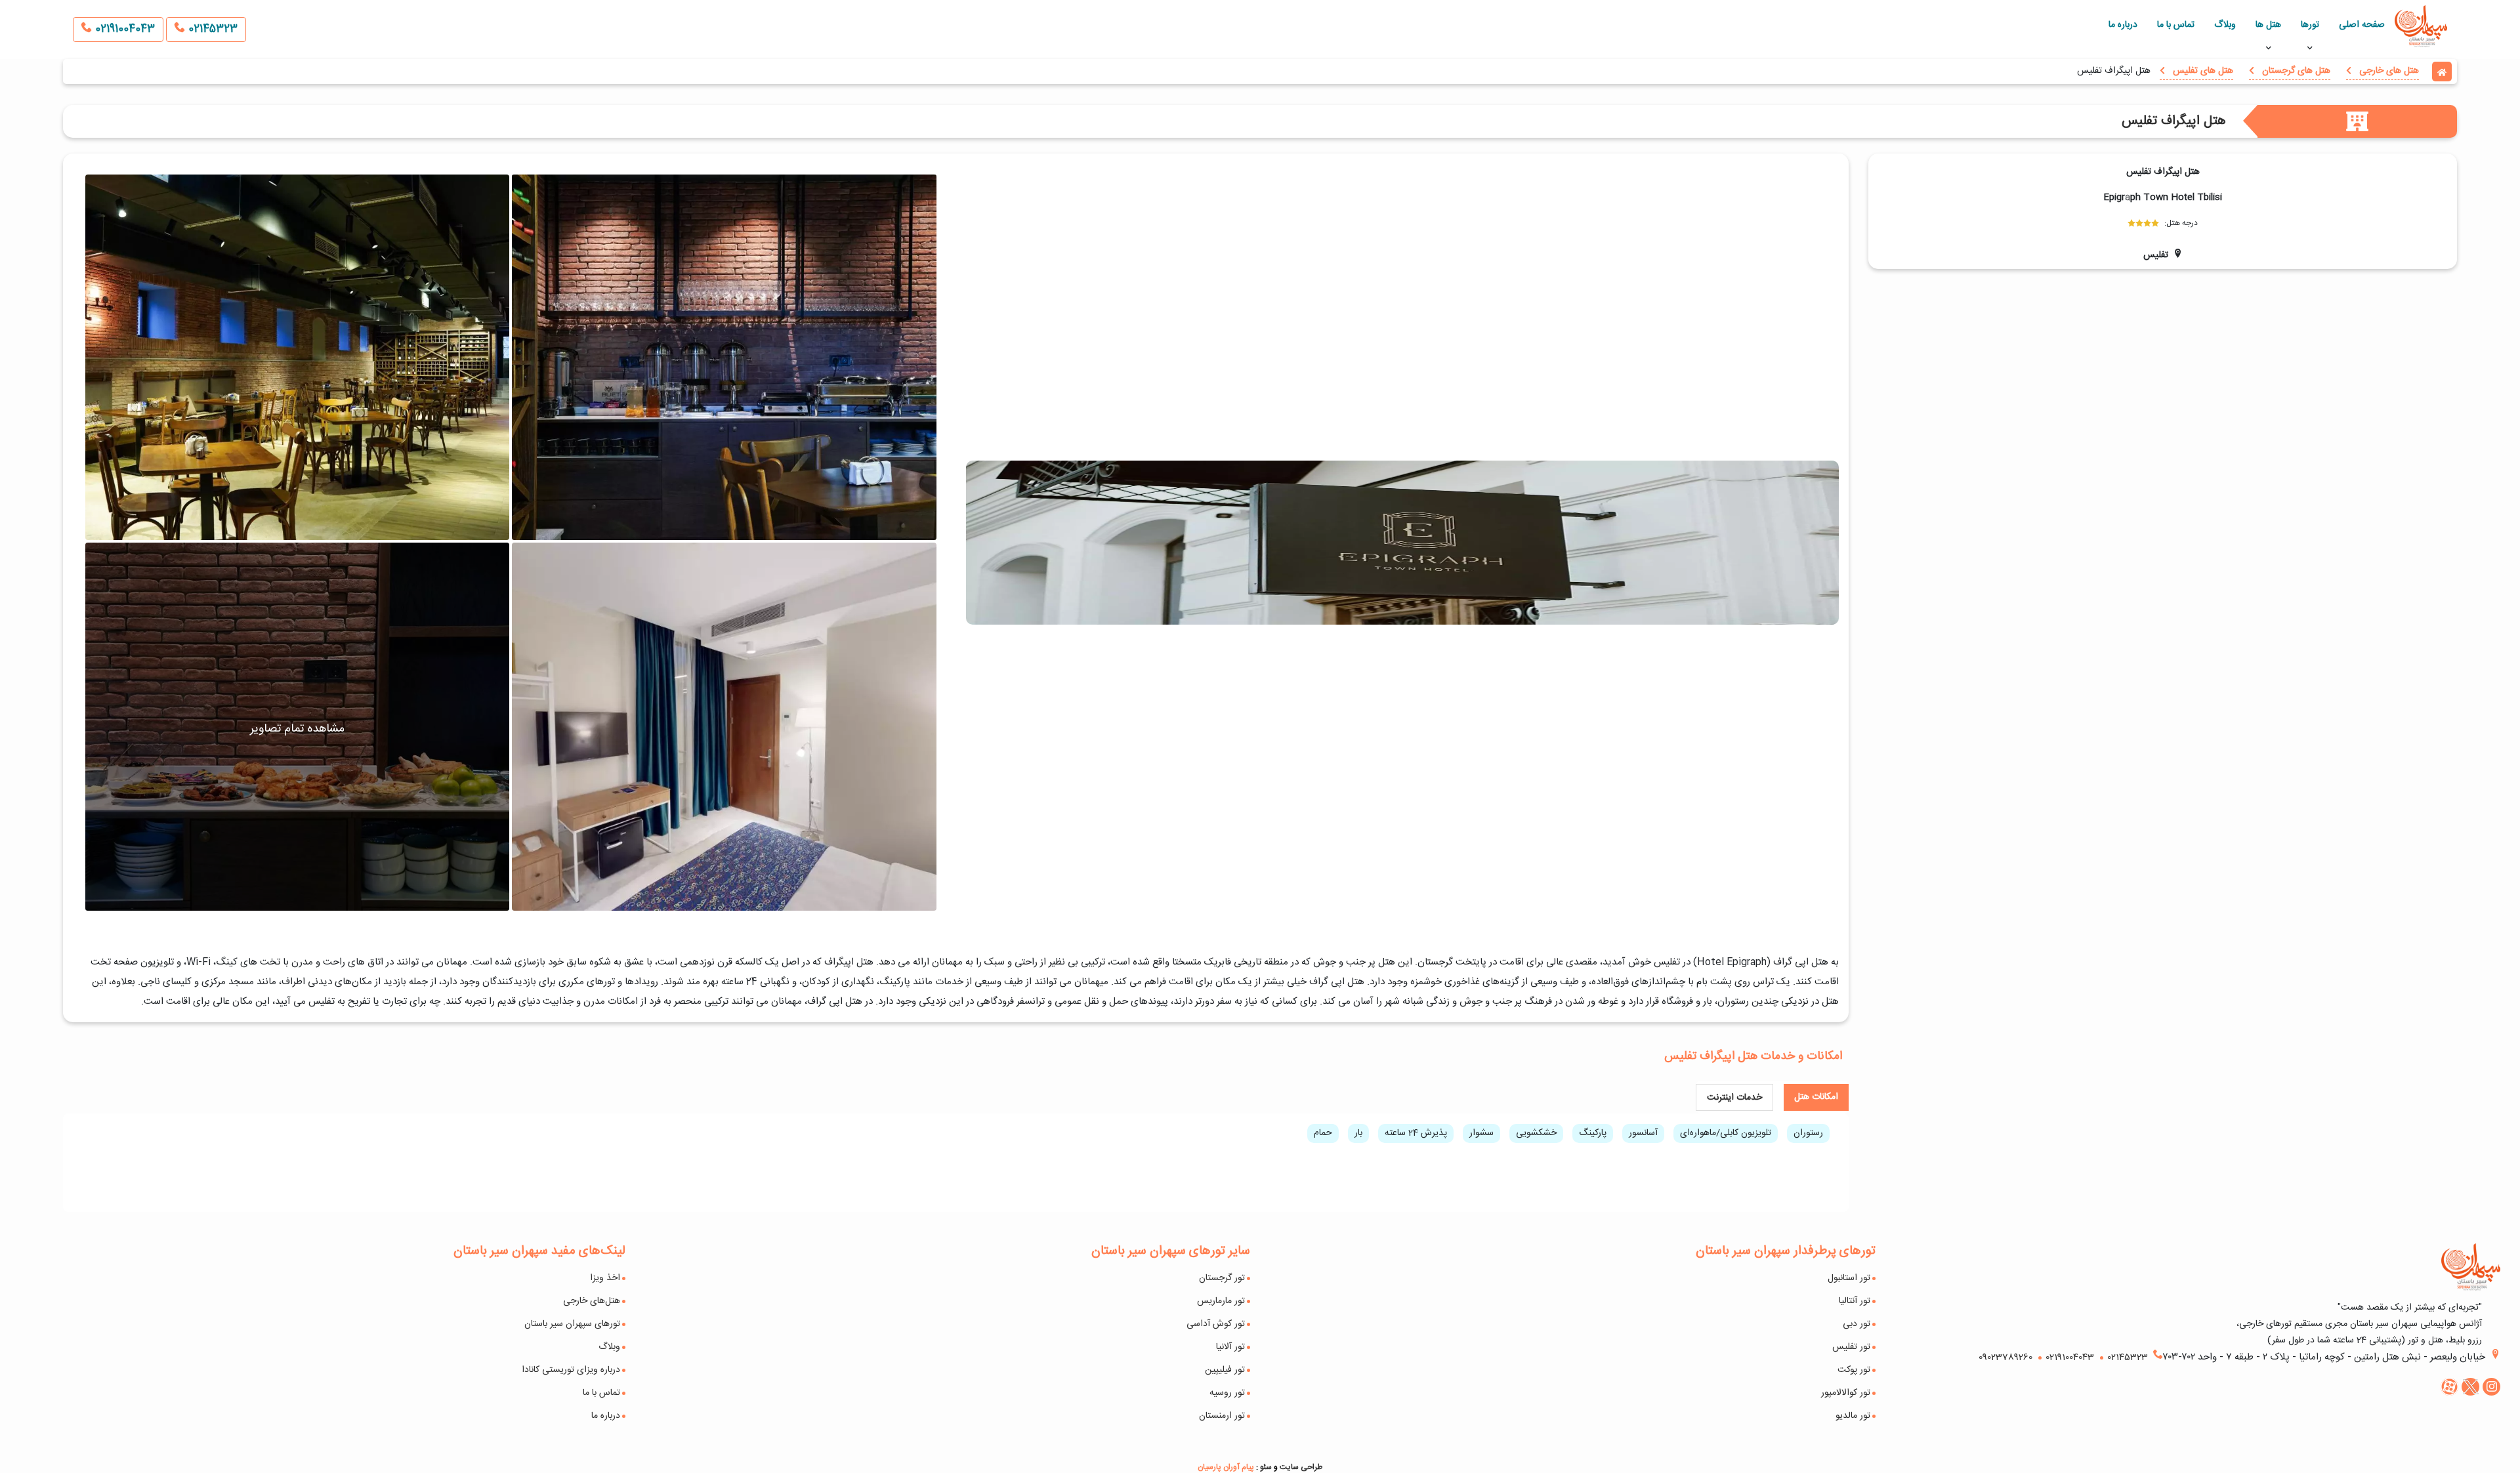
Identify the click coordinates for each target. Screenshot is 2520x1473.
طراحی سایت (1301, 1467)
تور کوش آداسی (1216, 1324)
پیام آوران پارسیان (1226, 1467)
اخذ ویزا (605, 1278)
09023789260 (2005, 1358)
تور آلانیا (1230, 1347)
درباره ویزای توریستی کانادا (571, 1370)
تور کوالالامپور (1846, 1393)
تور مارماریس (1221, 1301)
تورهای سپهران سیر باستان (572, 1324)
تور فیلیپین (1225, 1370)
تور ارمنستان (1222, 1416)
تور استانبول (1849, 1278)
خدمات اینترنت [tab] (1734, 1098)
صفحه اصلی (2362, 25)
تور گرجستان (1222, 1278)
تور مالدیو (1853, 1416)
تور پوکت (1854, 1370)
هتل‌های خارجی (592, 1301)
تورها (2310, 25)
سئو (1266, 1467)
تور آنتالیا (1855, 1301)
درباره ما (2123, 25)
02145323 (211, 29)
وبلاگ (2225, 25)
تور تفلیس (1851, 1347)
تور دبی (1857, 1324)
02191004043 (123, 29)
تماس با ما (2176, 25)
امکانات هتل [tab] (1816, 1097)
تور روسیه (1227, 1393)
